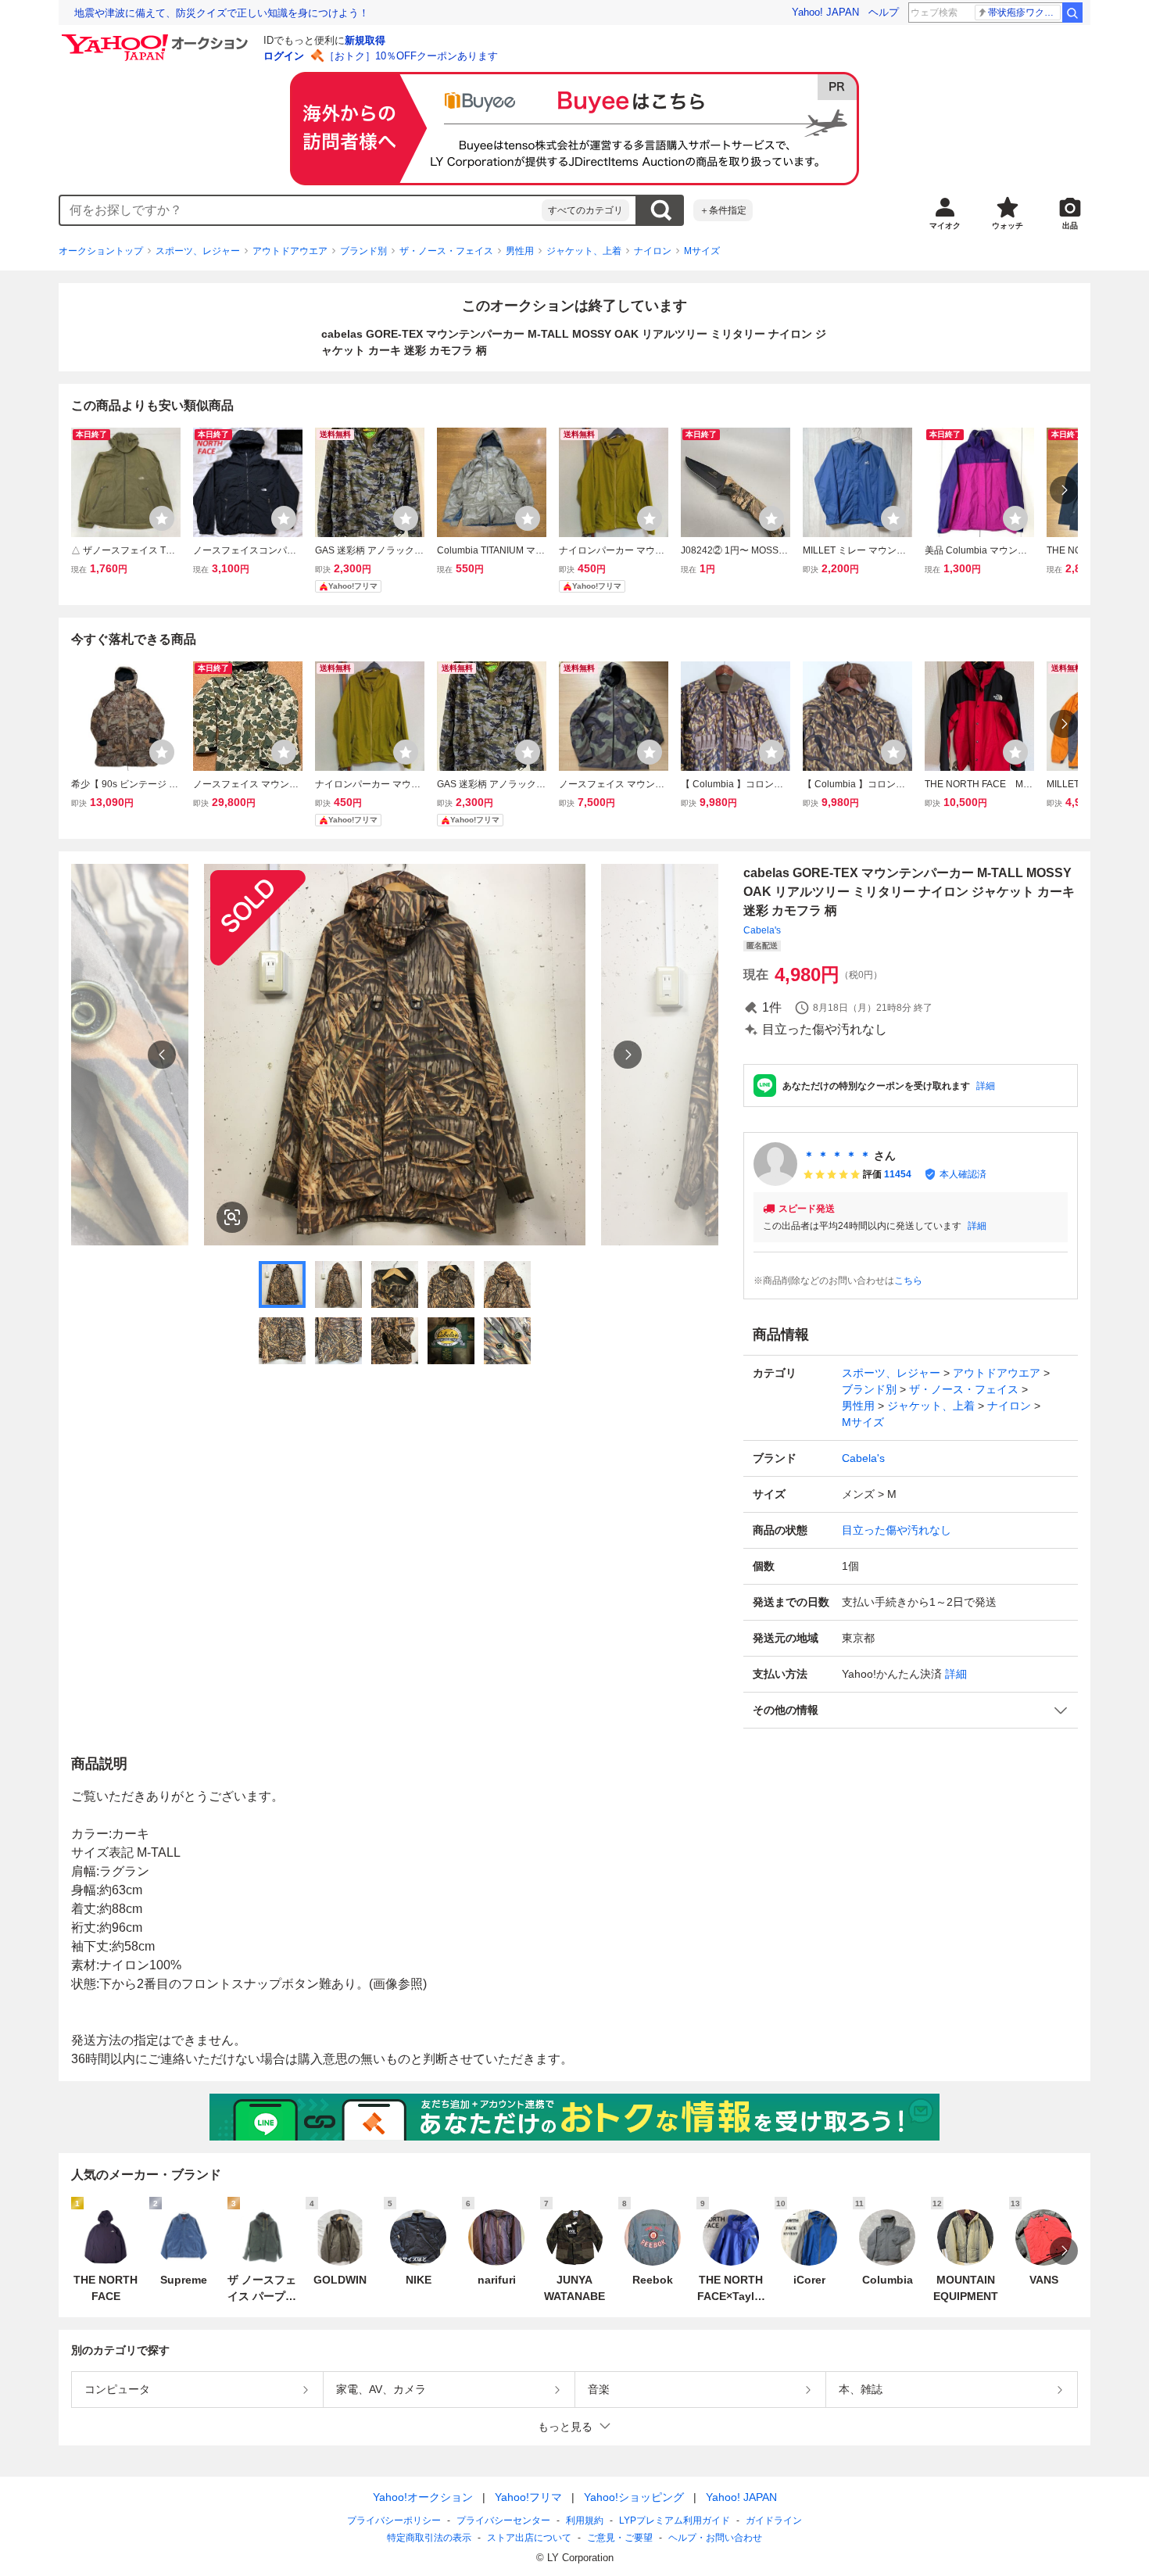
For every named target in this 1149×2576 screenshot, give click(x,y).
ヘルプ (884, 12)
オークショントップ (101, 251)
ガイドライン (774, 2520)
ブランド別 (363, 251)
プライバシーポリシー (394, 2520)
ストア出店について (529, 2538)
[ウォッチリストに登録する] (162, 518)
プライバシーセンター (503, 2520)
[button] (911, 1710)
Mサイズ (702, 251)
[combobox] (301, 210)
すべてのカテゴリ (585, 210)
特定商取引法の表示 (429, 2538)
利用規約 (585, 2520)
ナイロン (653, 251)
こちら (908, 1281)
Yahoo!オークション (423, 2497)
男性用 (520, 251)
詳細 (986, 1086)
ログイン (284, 56)
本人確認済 (963, 1174)
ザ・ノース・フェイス (446, 251)
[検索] (1072, 13)
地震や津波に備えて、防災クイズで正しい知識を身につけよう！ (222, 13)
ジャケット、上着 (584, 251)
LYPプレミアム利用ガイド (675, 2520)
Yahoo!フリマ (528, 2497)
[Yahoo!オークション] (157, 38)
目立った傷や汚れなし (897, 1530)
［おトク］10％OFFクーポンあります (411, 56)
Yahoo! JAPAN (825, 12)
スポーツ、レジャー (198, 251)
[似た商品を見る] (232, 1217)
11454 (898, 1174)
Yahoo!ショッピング (634, 2497)
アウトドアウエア (290, 251)
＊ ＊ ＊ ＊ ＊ (837, 1155)
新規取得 (365, 40)
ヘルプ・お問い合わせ (715, 2538)
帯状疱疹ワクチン (1024, 13)
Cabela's (762, 930)
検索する (660, 210)
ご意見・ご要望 (620, 2538)
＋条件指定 (723, 210)
